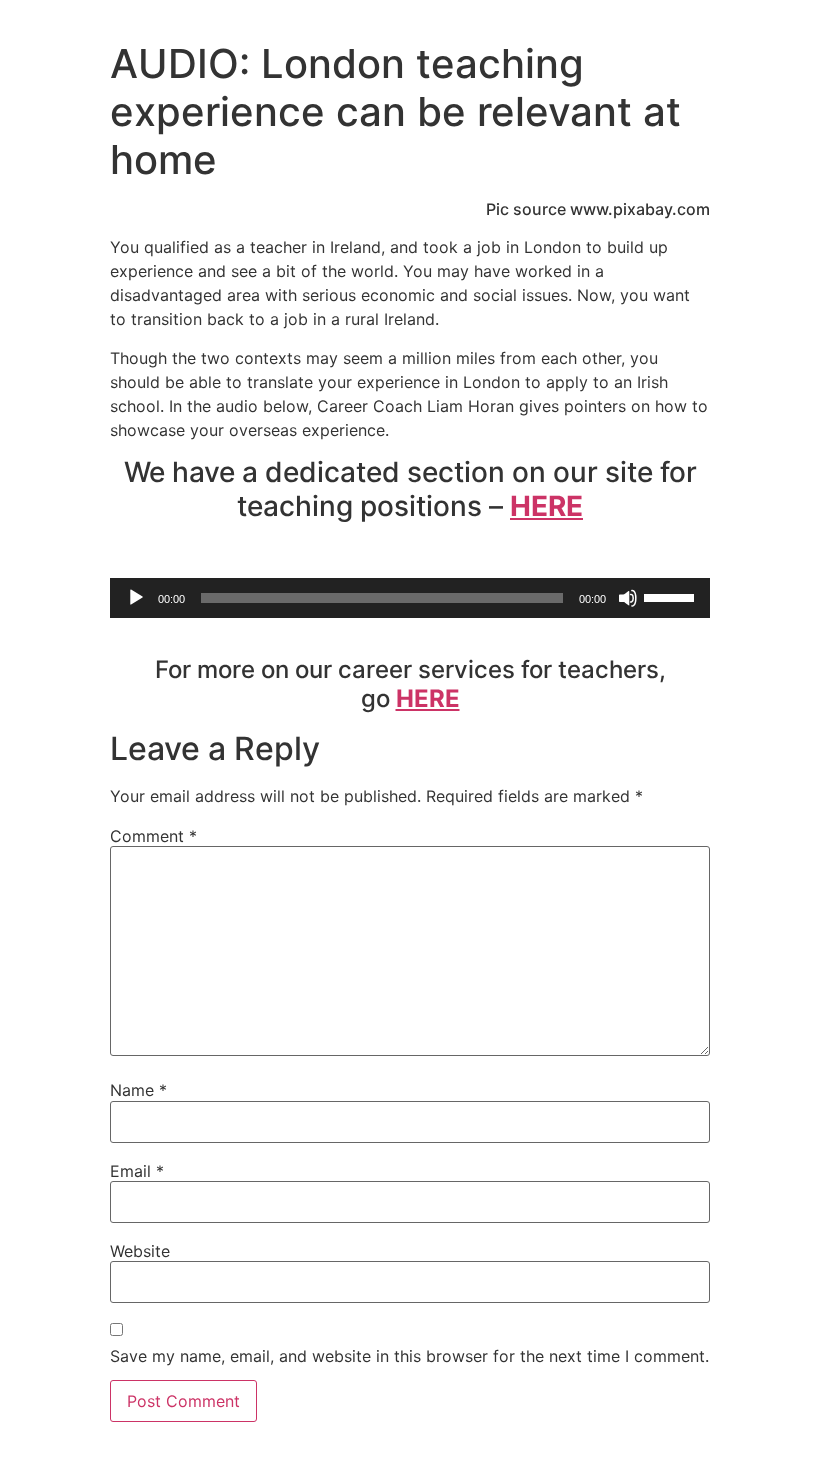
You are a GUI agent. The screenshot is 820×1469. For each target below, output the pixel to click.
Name (138, 1090)
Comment (153, 836)
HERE (546, 506)
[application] (410, 598)
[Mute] (628, 598)
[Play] (136, 598)
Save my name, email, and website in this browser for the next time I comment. (409, 1356)
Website (140, 1251)
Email (137, 1171)
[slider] (672, 596)
